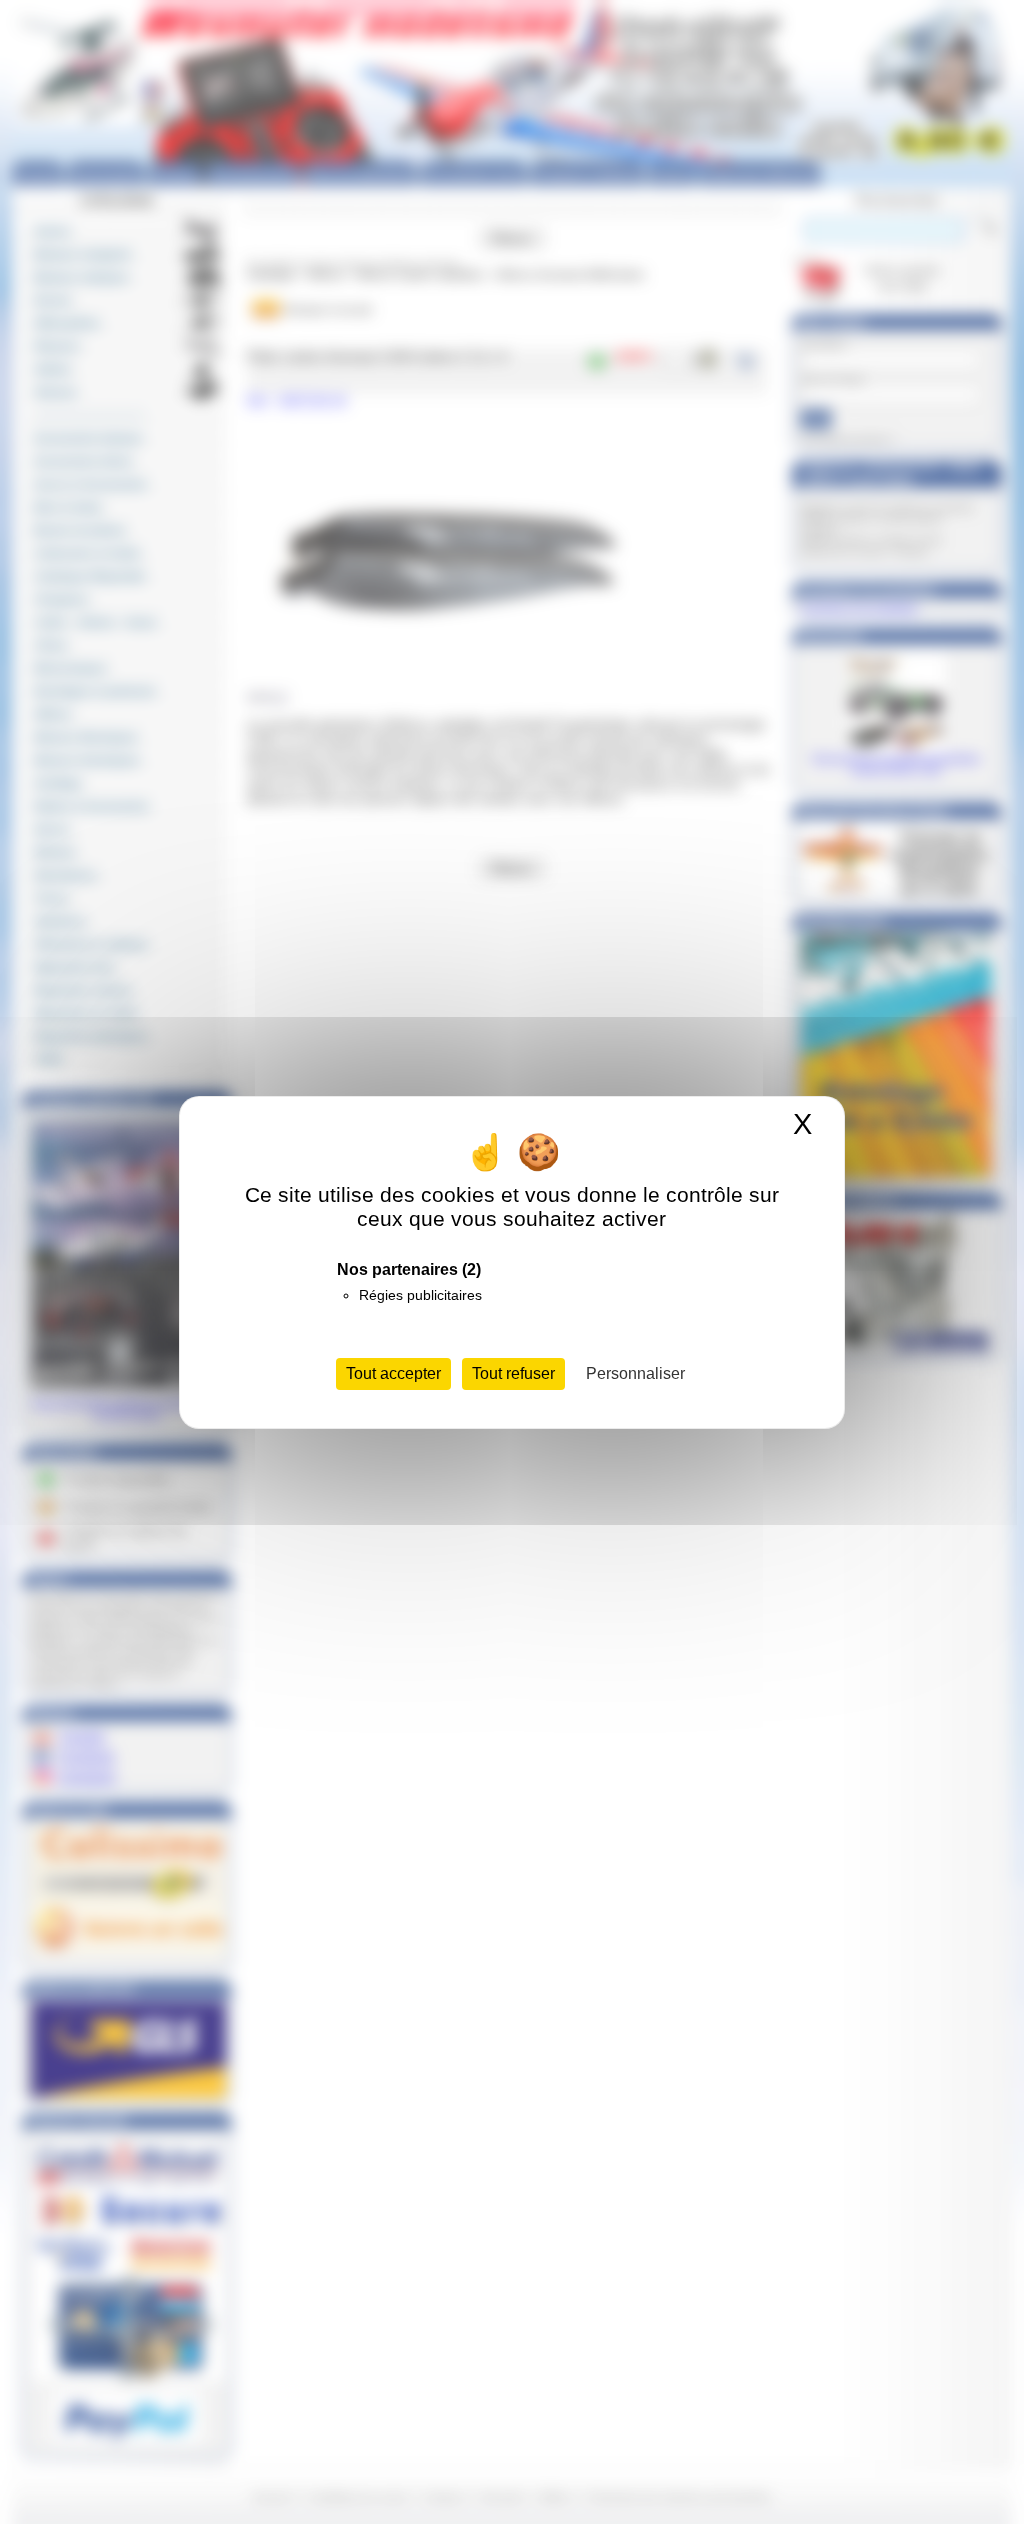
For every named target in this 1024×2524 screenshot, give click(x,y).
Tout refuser (513, 1373)
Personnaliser (635, 1373)
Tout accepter (393, 1373)
